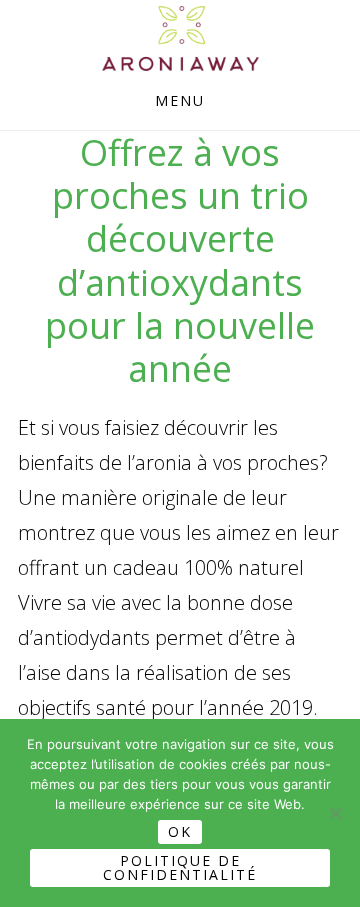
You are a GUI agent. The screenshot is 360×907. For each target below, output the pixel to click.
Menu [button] (180, 100)
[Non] (335, 813)
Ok (180, 831)
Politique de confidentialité (180, 867)
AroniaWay (180, 38)
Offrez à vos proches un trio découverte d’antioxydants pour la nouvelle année (180, 260)
